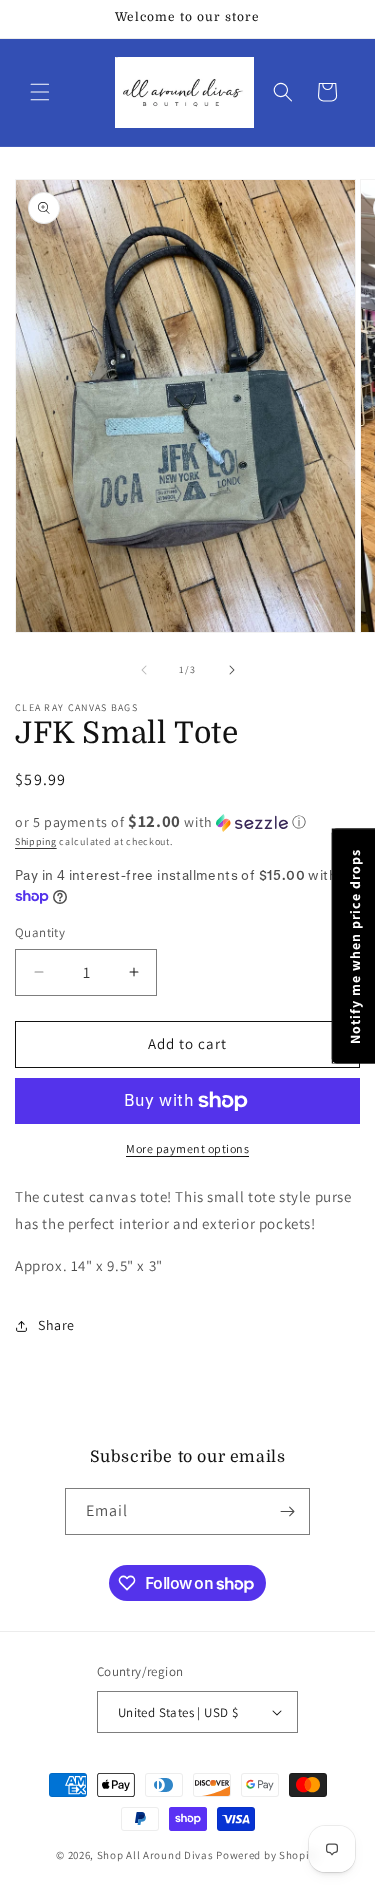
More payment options (187, 1148)
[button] (40, 92)
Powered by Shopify (267, 1855)
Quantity (40, 932)
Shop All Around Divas (155, 1855)
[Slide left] (144, 670)
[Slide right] (232, 670)
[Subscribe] (287, 1511)
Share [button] (56, 1325)
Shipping (36, 841)
